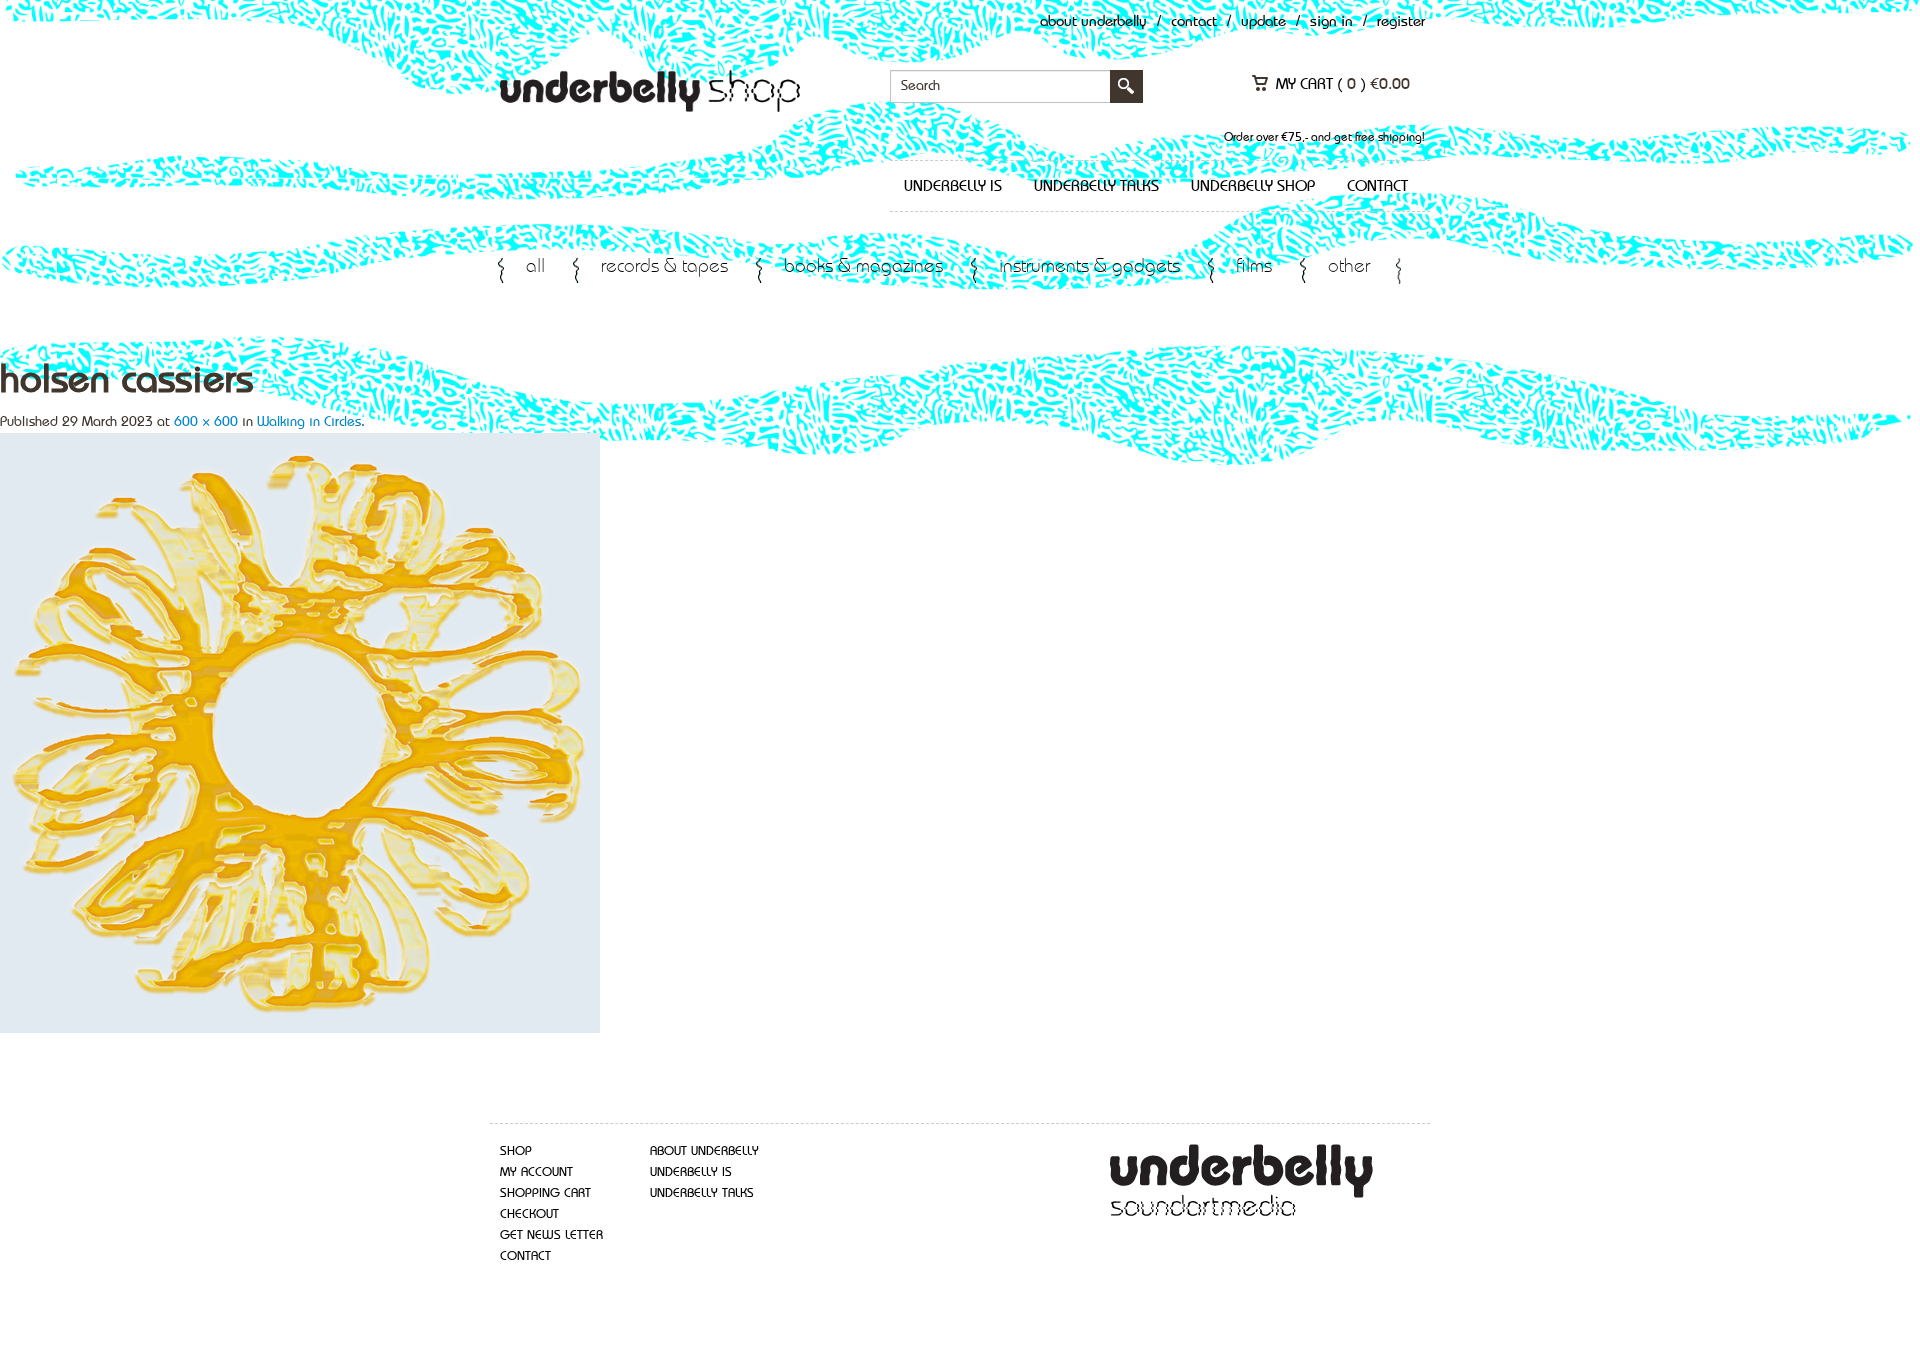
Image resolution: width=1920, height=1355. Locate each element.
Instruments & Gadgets (1089, 267)
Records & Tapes (664, 267)
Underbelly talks (1096, 187)
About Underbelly (1093, 22)
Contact (1194, 22)
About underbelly (704, 1151)
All (535, 267)
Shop (516, 1151)
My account (536, 1172)
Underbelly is (953, 187)
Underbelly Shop (1253, 187)
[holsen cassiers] (300, 731)
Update (1263, 22)
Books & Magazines (863, 267)
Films (1254, 267)
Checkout (529, 1214)
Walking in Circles (309, 422)
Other (1349, 267)
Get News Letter (551, 1235)
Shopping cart (545, 1193)
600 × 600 (206, 422)
